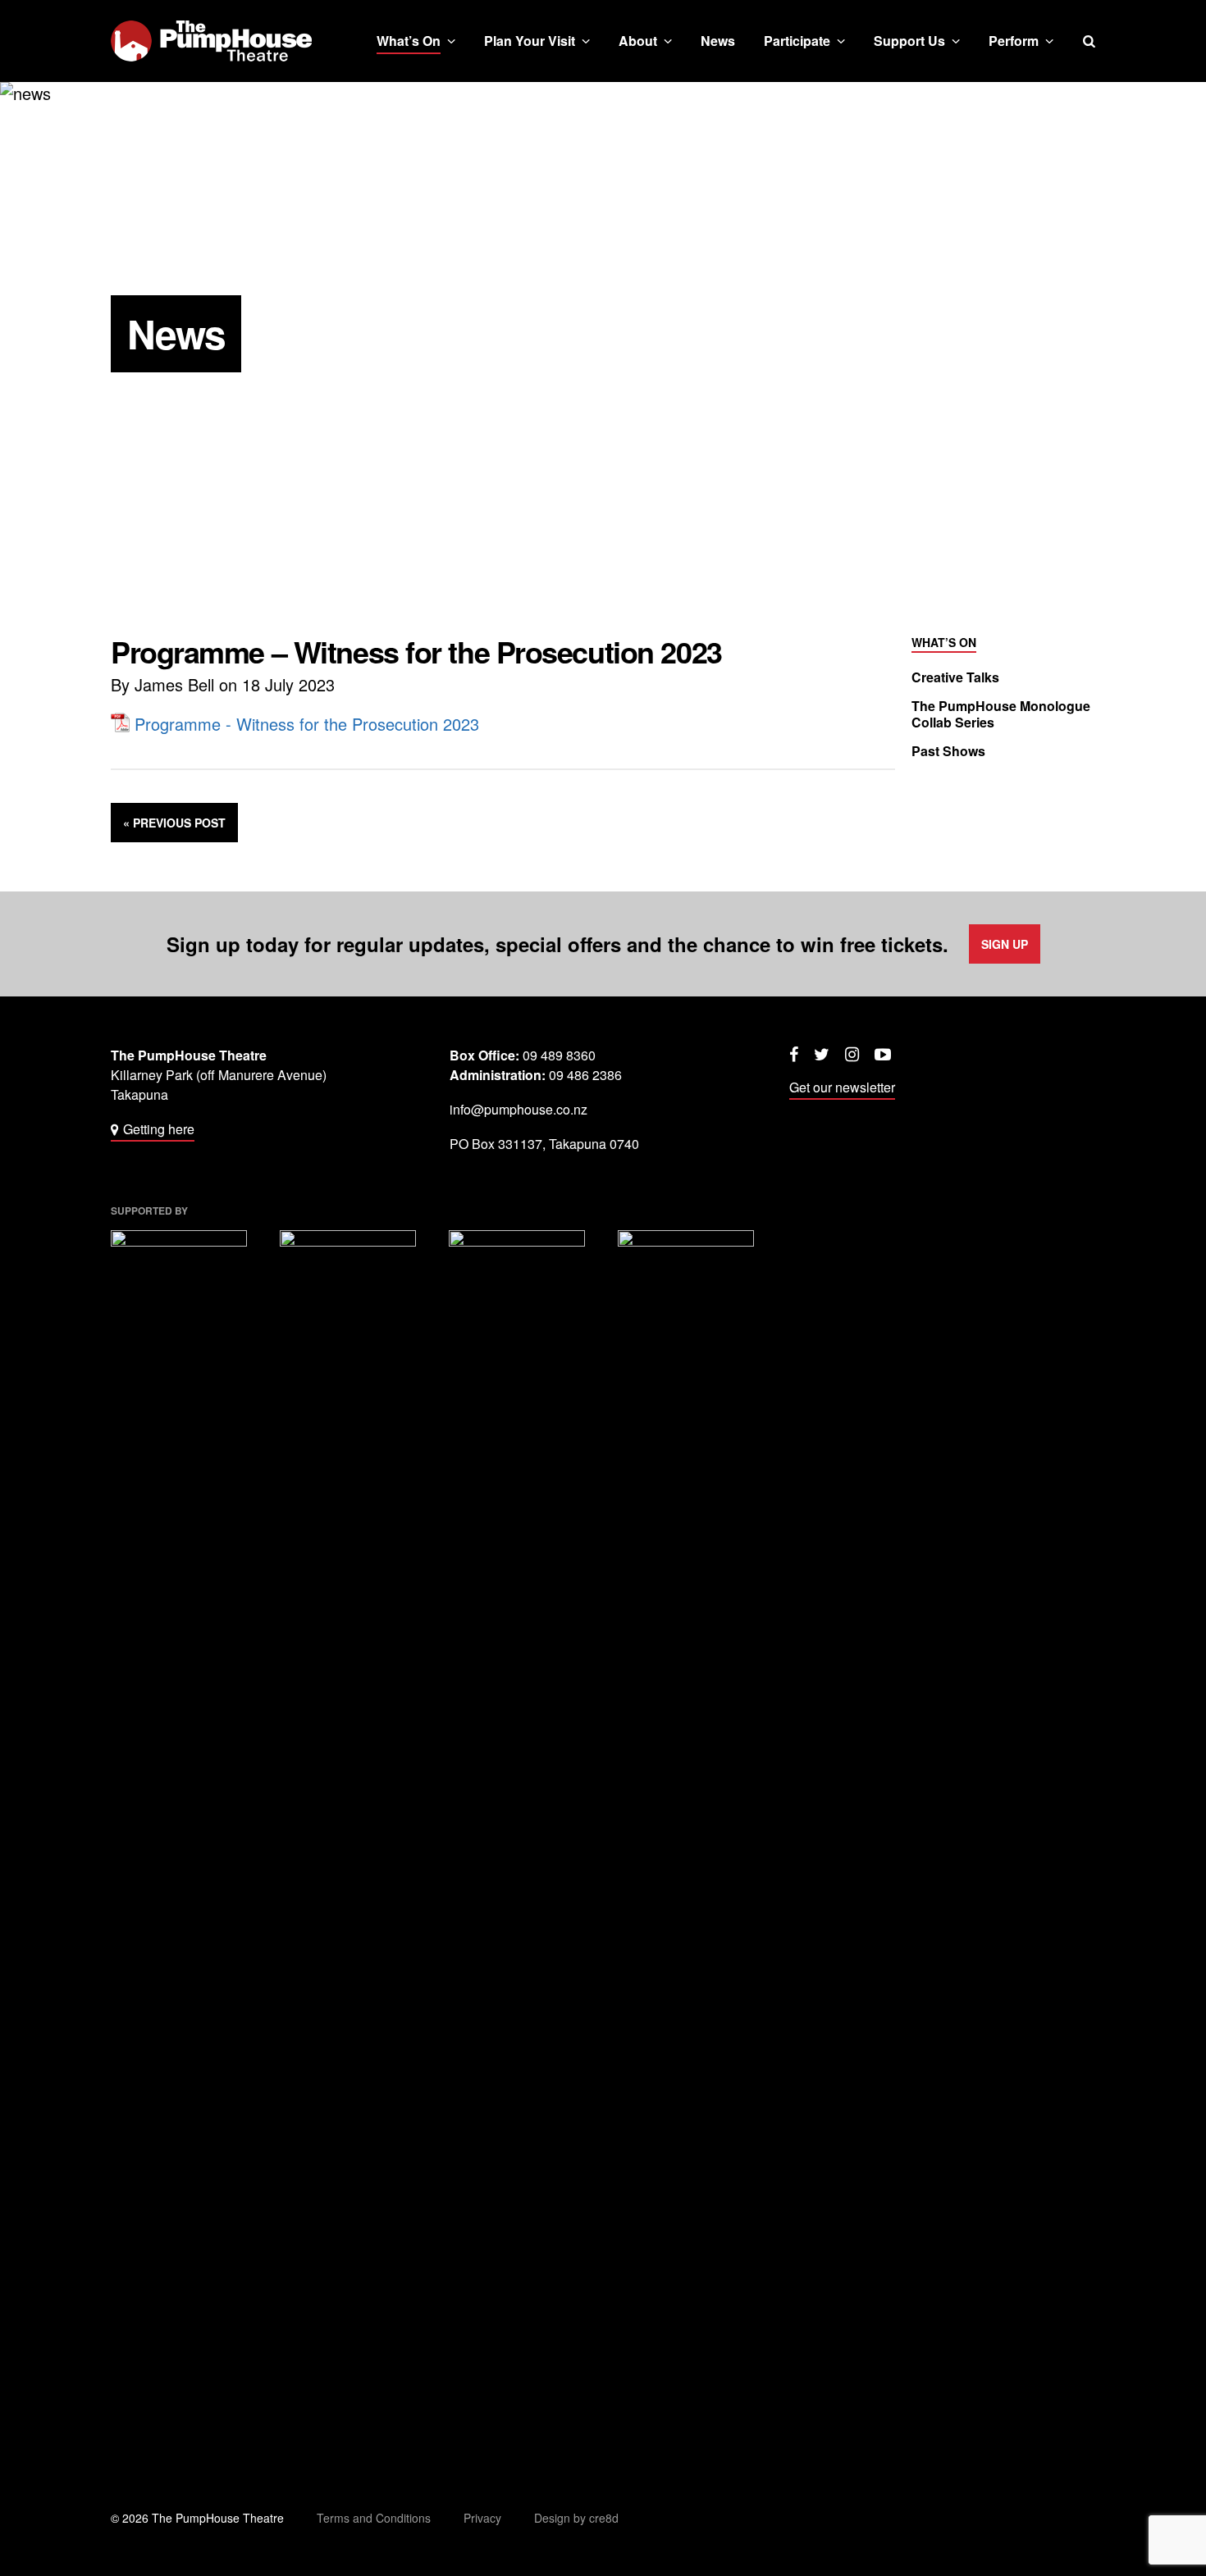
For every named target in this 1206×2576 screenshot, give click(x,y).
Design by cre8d (576, 2518)
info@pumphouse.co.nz (518, 1109)
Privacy (482, 2518)
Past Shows (948, 751)
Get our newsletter (842, 1087)
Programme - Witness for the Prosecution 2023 (307, 724)
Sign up (1005, 944)
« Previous (174, 823)
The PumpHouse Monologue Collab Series (1001, 714)
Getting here (159, 1129)
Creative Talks (955, 677)
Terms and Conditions (374, 2518)
